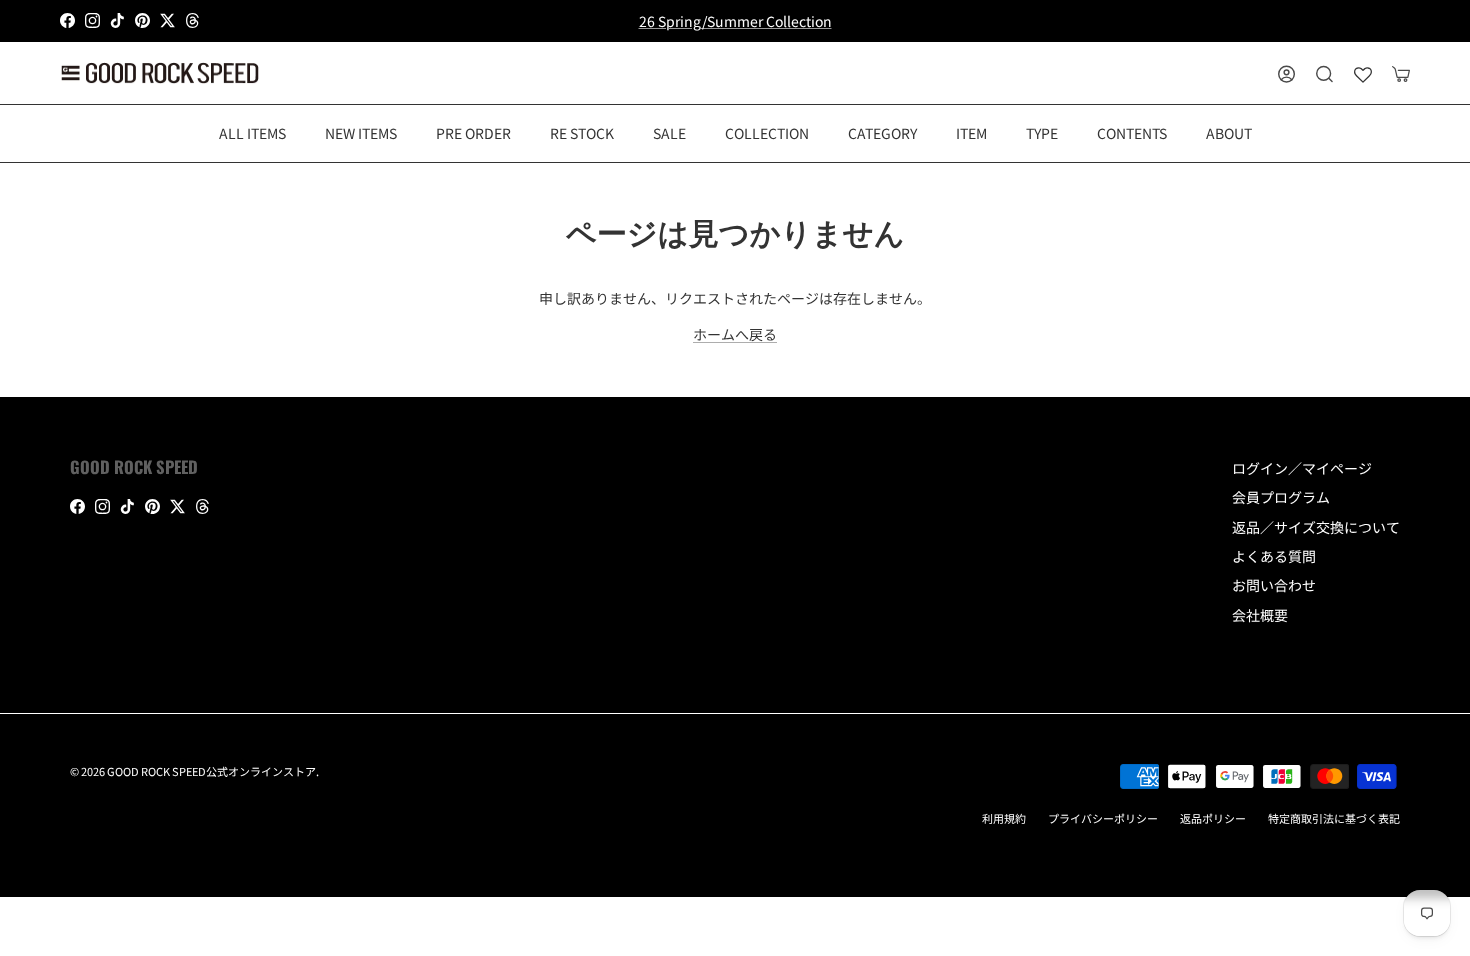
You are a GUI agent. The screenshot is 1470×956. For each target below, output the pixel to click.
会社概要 (1260, 615)
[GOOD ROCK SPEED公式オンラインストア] (160, 73)
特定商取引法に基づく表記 (1334, 818)
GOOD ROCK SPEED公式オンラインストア (211, 771)
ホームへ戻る (735, 334)
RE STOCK (582, 133)
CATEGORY (882, 133)
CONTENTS (1132, 133)
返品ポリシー (1213, 818)
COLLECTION (767, 133)
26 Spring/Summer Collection (735, 21)
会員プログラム (1281, 497)
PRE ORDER (473, 133)
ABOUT (1229, 133)
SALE (669, 133)
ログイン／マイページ (1302, 468)
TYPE (1042, 133)
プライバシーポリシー (1103, 818)
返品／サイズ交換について (1316, 527)
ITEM (971, 133)
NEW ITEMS (361, 133)
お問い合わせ (1274, 585)
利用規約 (1004, 818)
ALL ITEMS (252, 133)
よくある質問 (1274, 556)
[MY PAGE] (1287, 73)
